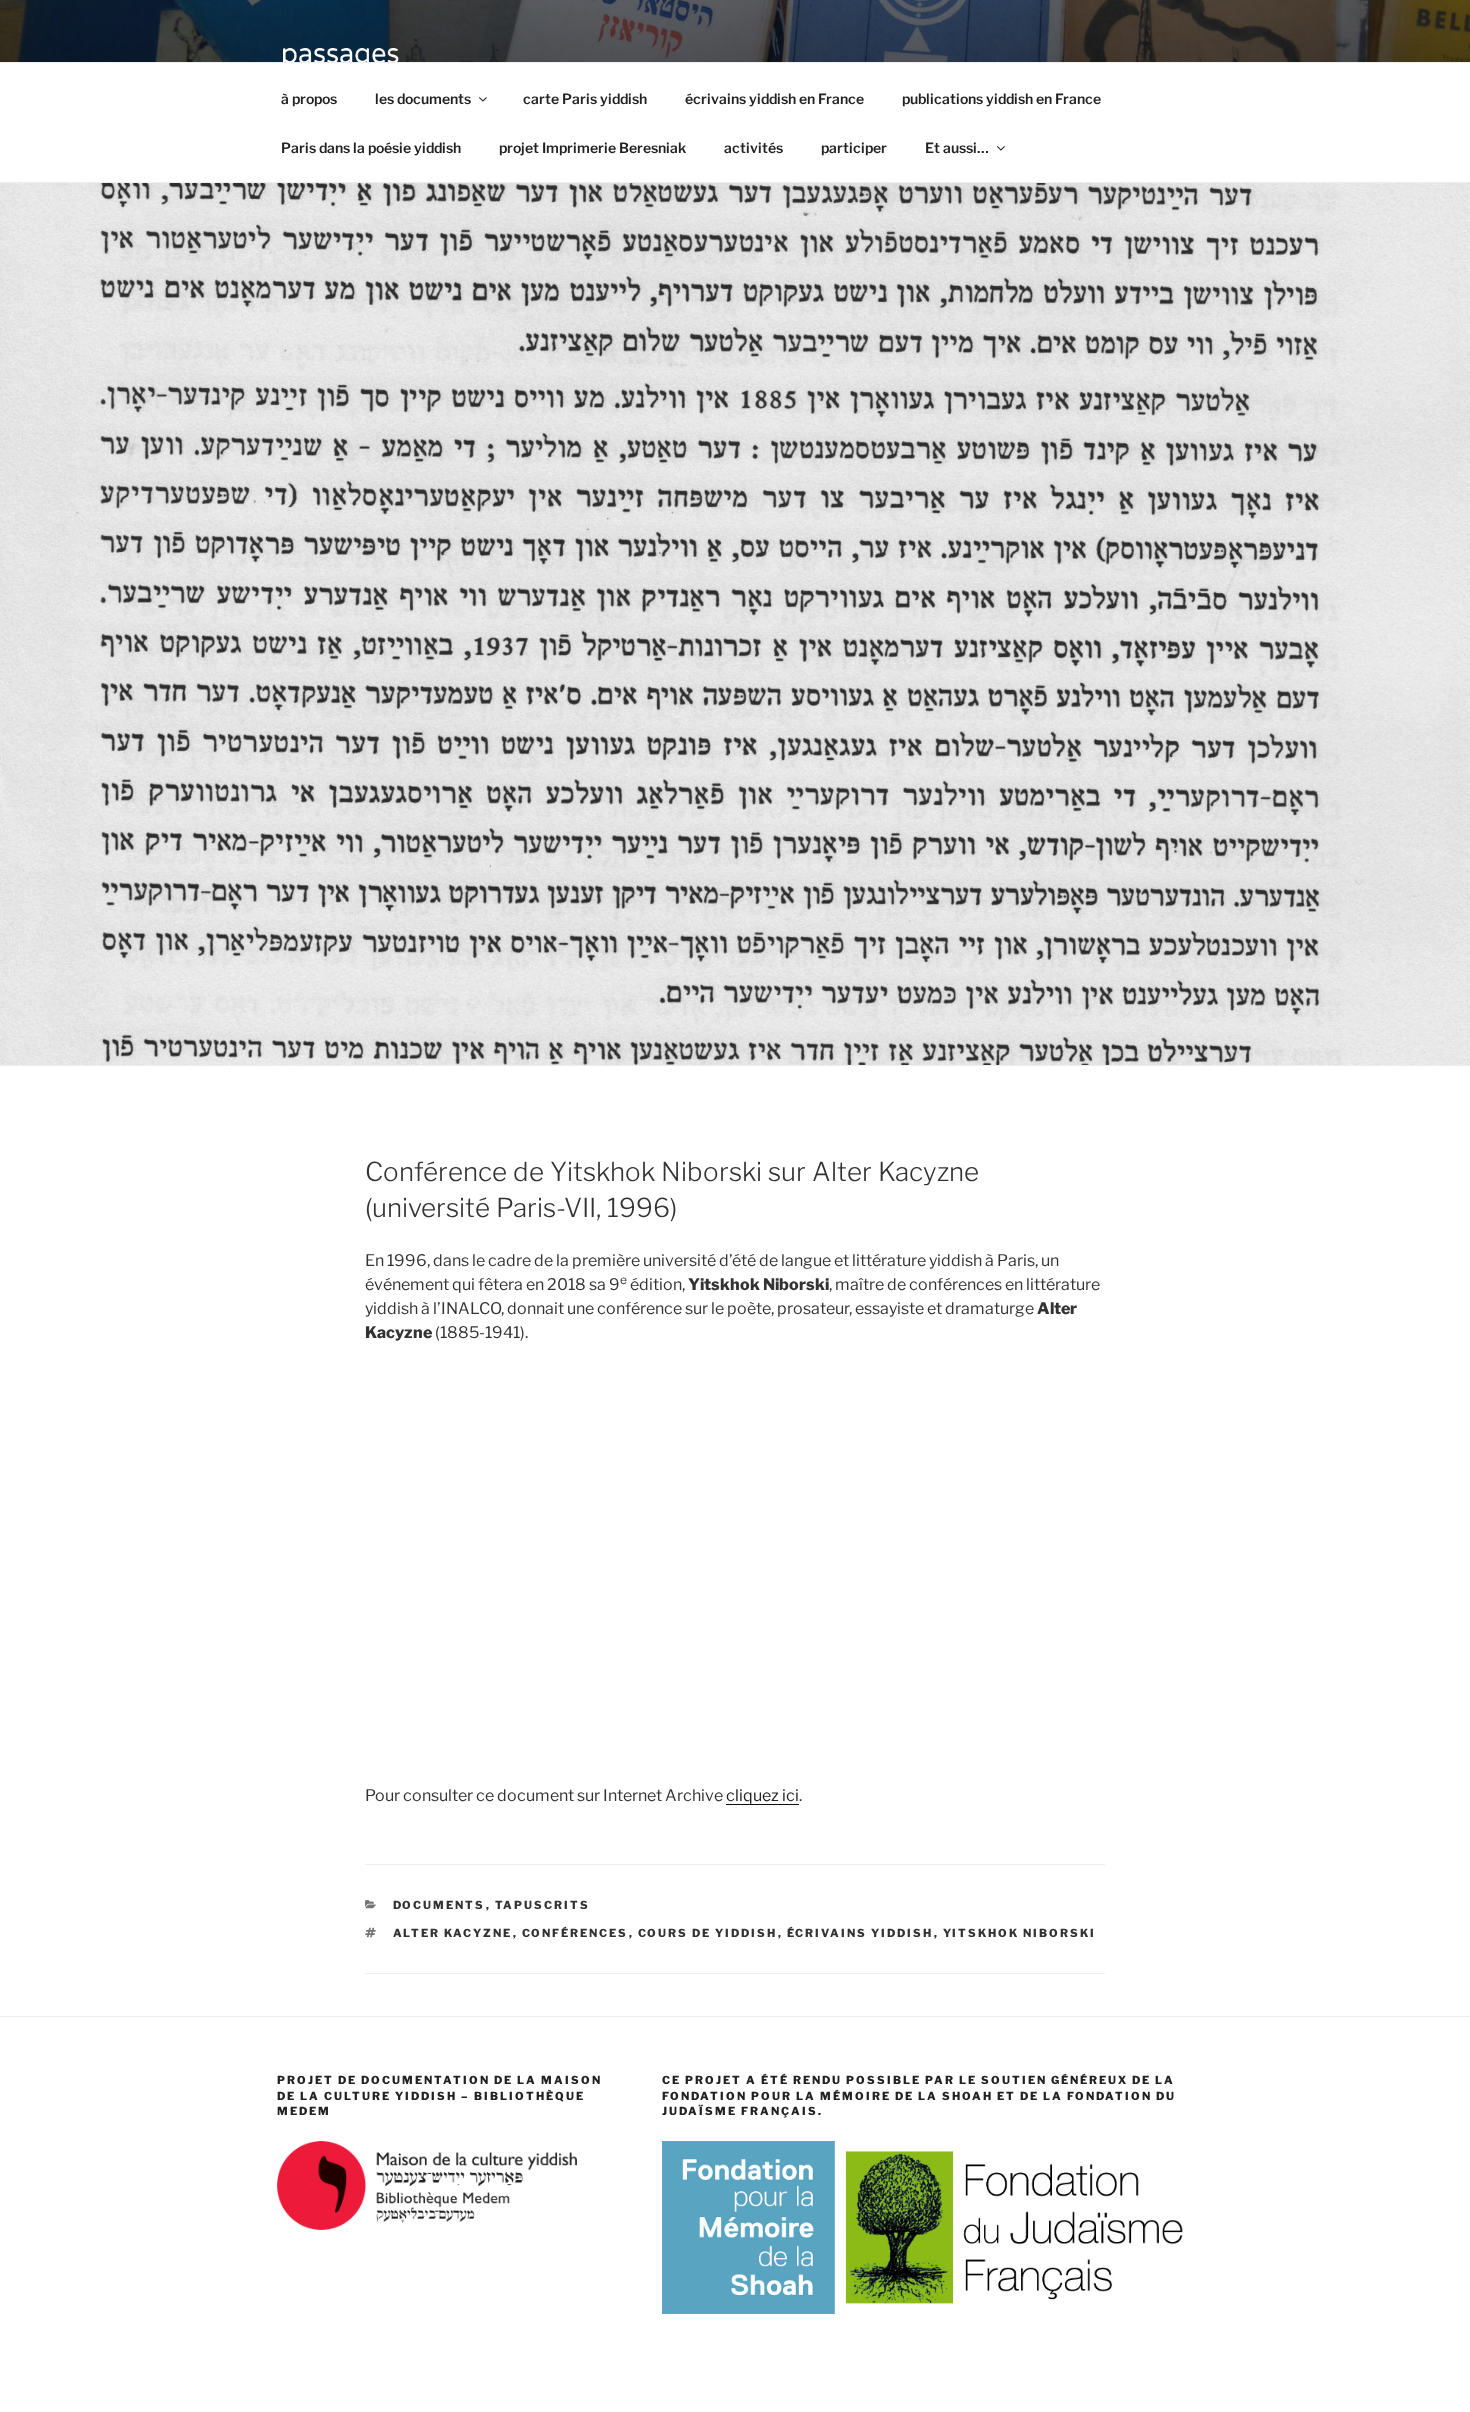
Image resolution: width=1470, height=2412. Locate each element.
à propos (309, 98)
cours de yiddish (708, 1933)
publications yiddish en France (1001, 98)
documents (439, 1905)
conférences (575, 1933)
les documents (423, 98)
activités (753, 147)
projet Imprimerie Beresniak (592, 147)
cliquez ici (762, 1795)
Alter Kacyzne (453, 1933)
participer (854, 147)
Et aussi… (957, 147)
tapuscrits (543, 1905)
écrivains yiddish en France (774, 98)
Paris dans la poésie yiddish (371, 147)
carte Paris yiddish (585, 98)
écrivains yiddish (860, 1933)
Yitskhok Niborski (1020, 1933)
